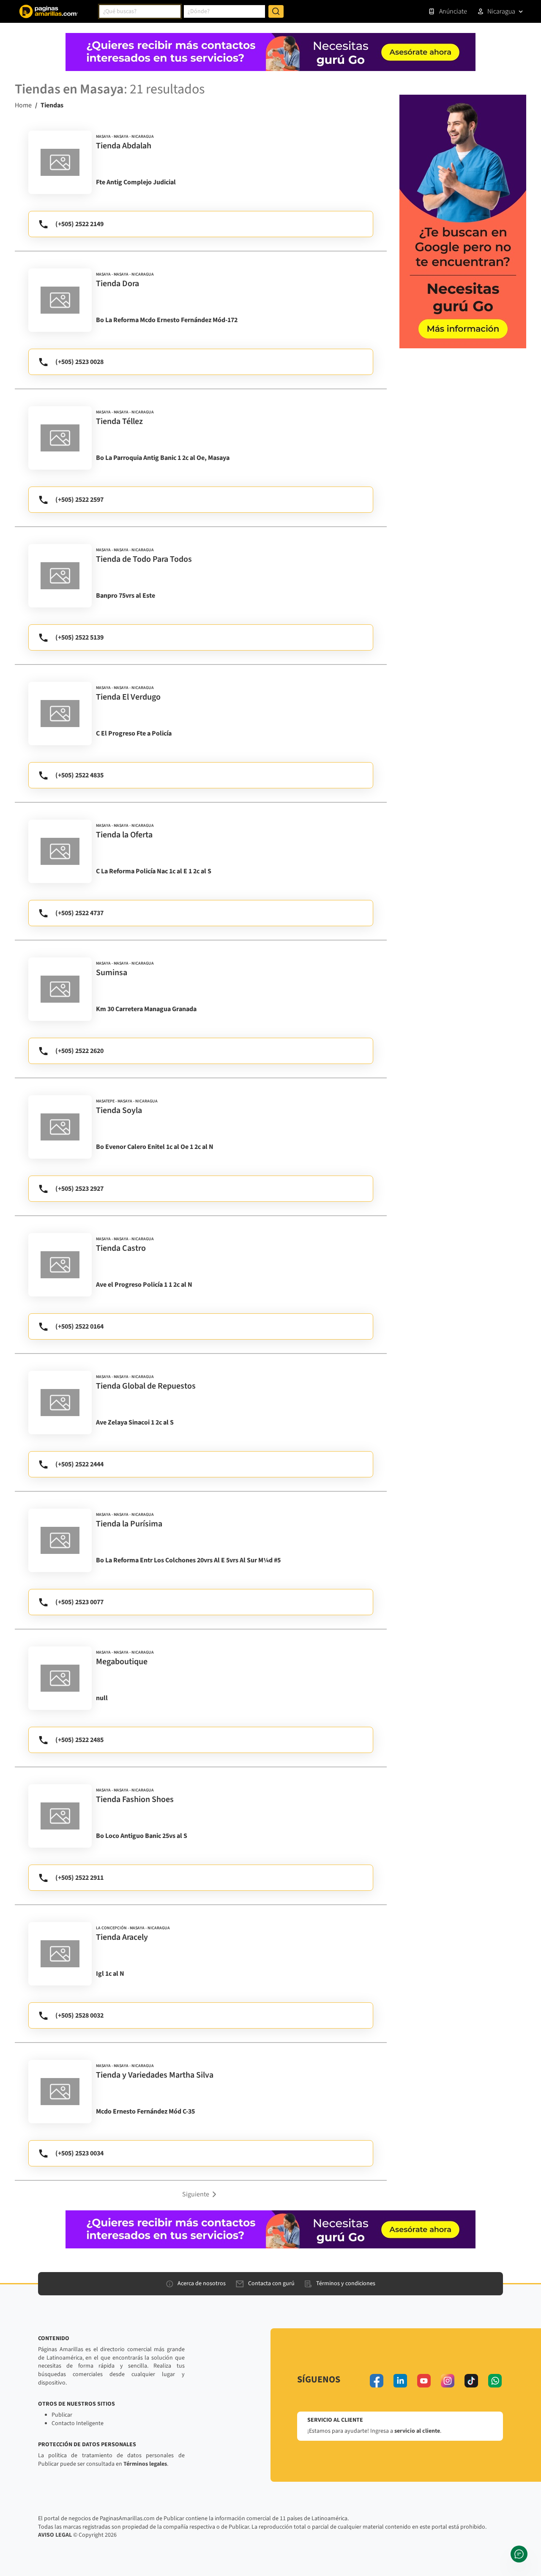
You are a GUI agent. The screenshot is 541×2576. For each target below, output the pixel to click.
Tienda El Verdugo (128, 697)
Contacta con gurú (271, 2283)
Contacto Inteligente (78, 2423)
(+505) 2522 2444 (79, 1464)
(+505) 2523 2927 (79, 1189)
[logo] (60, 162)
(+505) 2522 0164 (79, 1326)
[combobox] (140, 11)
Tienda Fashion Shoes (135, 1799)
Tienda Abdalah (124, 146)
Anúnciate (453, 11)
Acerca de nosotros (202, 2283)
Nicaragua (501, 11)
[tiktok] (471, 2381)
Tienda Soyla (119, 1110)
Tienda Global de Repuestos (146, 1386)
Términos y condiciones (346, 2283)
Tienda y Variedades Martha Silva (155, 2075)
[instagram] (448, 2381)
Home (23, 105)
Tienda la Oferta (124, 835)
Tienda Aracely (122, 1937)
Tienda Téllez (119, 421)
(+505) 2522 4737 (79, 913)
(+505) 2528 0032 (79, 2015)
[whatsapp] (495, 2381)
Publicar (62, 2415)
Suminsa (112, 973)
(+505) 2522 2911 (79, 1878)
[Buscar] (276, 11)
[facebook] (377, 2381)
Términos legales (145, 2464)
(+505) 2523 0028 (79, 362)
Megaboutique (122, 1662)
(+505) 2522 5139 (79, 637)
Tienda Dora (117, 284)
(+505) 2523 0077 (79, 1602)
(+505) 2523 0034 (79, 2153)
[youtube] (424, 2381)
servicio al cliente (417, 2431)
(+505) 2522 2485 (79, 1740)
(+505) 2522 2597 (79, 500)
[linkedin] (400, 2381)
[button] (201, 2194)
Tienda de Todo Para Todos (144, 559)
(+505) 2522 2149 (79, 224)
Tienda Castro (121, 1248)
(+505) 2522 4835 (79, 775)
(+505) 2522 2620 (79, 1051)
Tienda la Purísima (129, 1524)
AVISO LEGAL (55, 2535)
